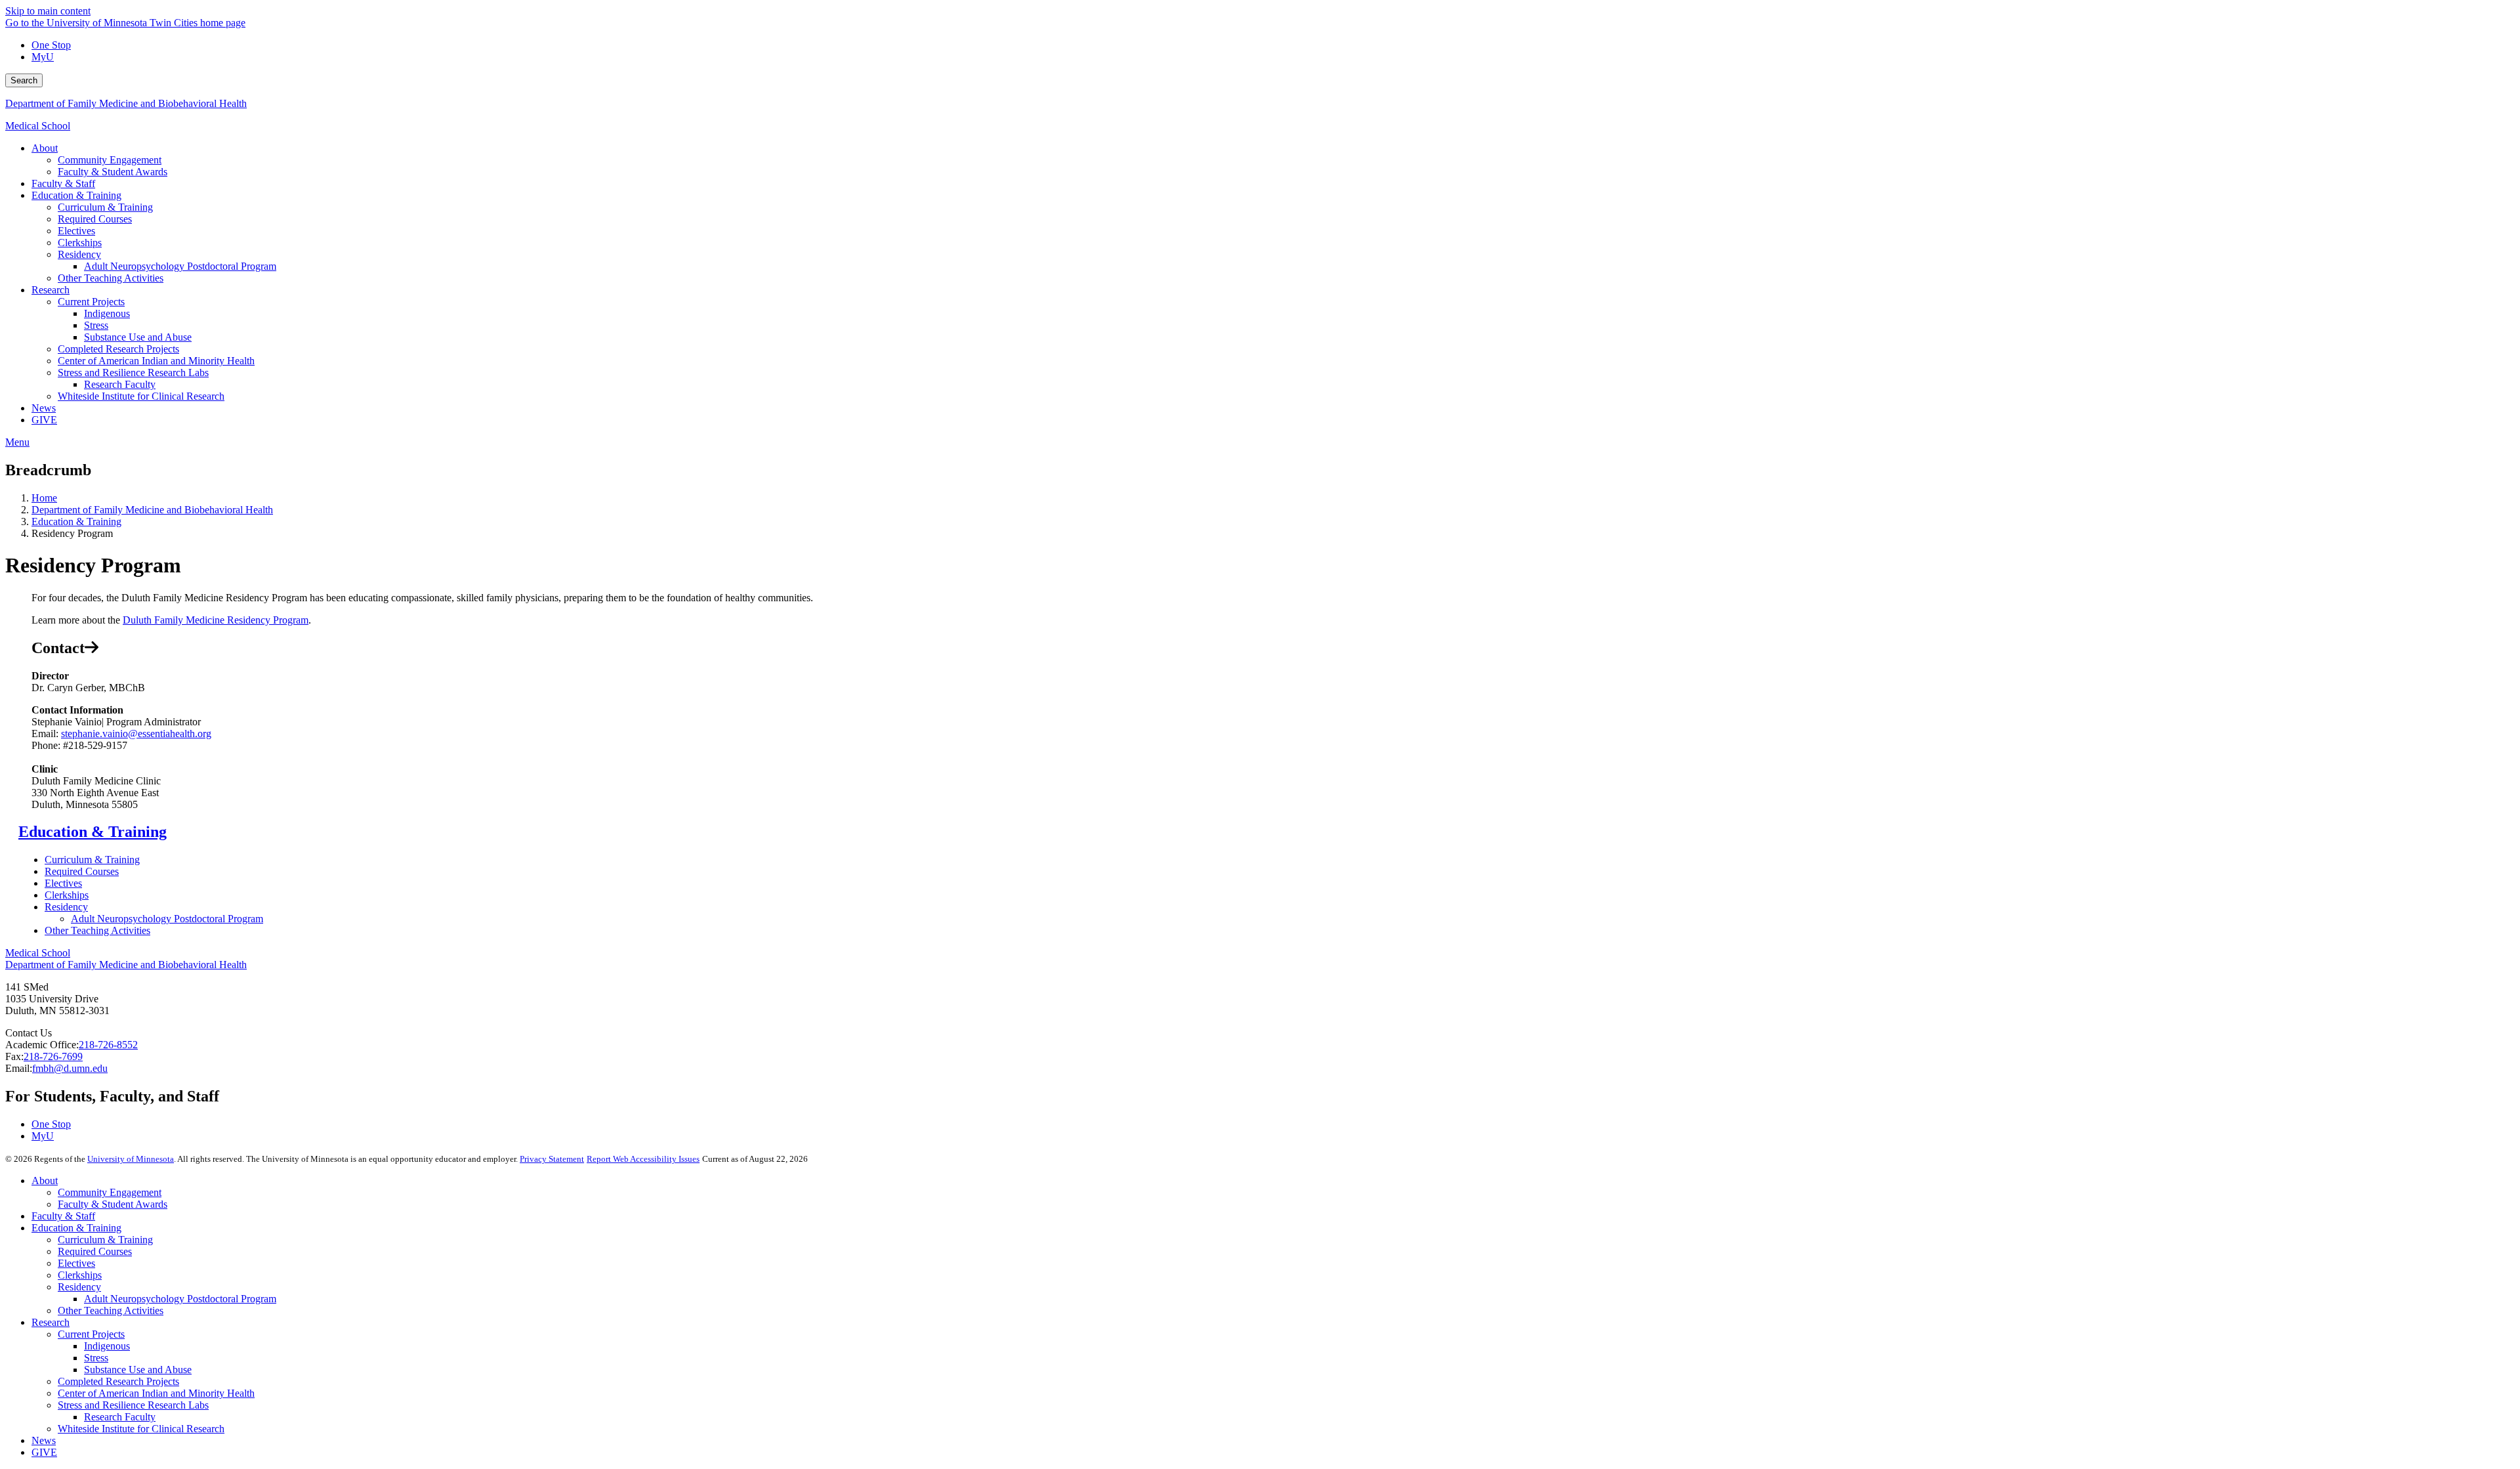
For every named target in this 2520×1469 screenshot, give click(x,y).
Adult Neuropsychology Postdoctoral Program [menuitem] (180, 266)
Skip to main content (48, 11)
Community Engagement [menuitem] (110, 160)
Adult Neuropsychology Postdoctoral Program (167, 919)
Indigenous (107, 1346)
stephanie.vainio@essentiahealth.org (136, 734)
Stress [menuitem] (96, 325)
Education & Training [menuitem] (76, 195)
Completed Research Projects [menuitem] (118, 349)
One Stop (51, 45)
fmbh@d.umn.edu (70, 1068)
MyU (43, 57)
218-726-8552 (108, 1045)
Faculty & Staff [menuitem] (63, 183)
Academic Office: (42, 1045)
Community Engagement (110, 1192)
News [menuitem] (44, 408)
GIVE (44, 1452)
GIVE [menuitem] (44, 420)
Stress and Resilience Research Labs (133, 1405)
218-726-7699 (53, 1056)
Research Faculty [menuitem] (120, 384)
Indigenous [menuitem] (107, 313)
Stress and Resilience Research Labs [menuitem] (133, 373)
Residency (66, 907)
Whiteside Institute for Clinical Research (141, 1429)
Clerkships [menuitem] (80, 243)
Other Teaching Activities (97, 930)
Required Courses (82, 871)
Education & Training (76, 522)
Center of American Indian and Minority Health (156, 1393)
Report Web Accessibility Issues (643, 1159)
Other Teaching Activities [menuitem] (111, 278)
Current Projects (91, 1334)
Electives (63, 883)
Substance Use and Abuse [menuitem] (138, 337)
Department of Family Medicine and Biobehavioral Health (126, 103)
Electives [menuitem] (76, 231)
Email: (19, 1068)
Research (51, 1322)
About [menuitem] (45, 148)
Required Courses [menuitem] (95, 219)
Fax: (14, 1056)
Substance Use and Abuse (138, 1370)
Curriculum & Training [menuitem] (105, 207)
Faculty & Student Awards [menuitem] (113, 172)
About (45, 1181)
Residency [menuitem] (79, 254)
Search (24, 80)
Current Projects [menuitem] (91, 302)
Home (44, 498)
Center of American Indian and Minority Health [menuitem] (156, 361)
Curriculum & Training (92, 860)
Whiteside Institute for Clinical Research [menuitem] (141, 396)
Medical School (38, 126)
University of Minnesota (131, 1159)
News (44, 1440)
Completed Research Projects (118, 1381)
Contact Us (29, 1033)
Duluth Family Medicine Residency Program (216, 620)
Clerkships (67, 895)
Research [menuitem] (51, 290)
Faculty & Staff (63, 1216)
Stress (96, 1358)
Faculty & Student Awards (113, 1204)
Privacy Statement (552, 1159)
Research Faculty (120, 1417)
